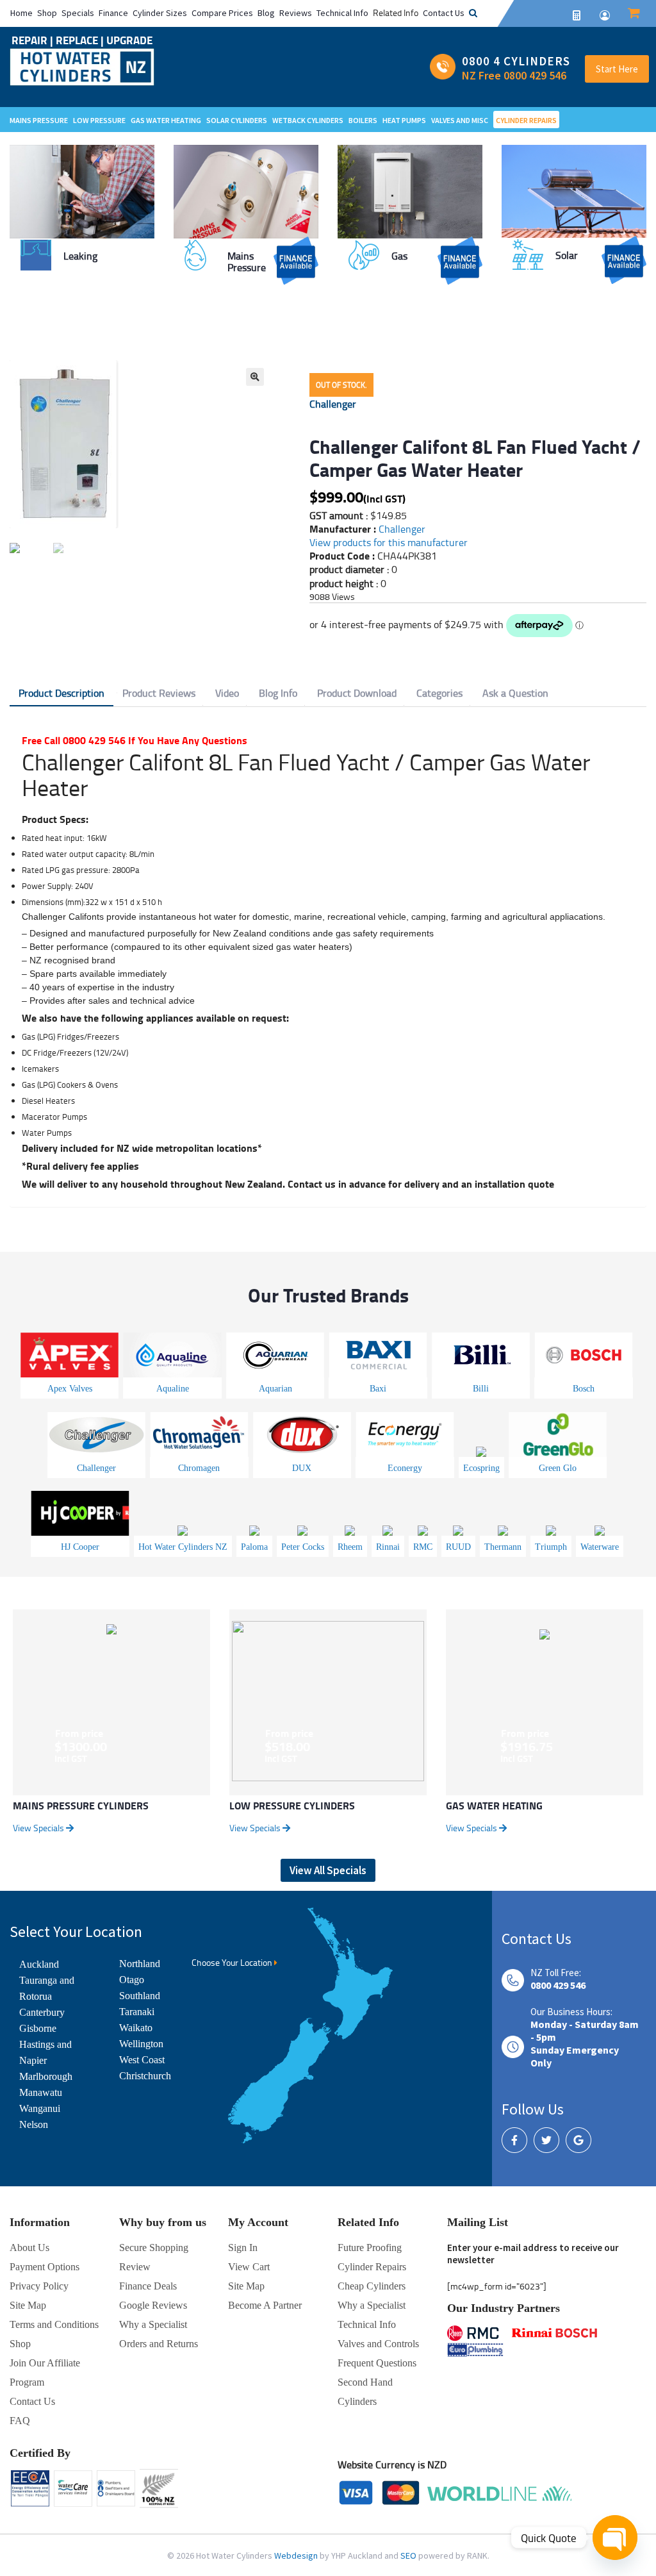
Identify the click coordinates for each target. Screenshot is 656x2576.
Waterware (600, 1547)
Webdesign (297, 2555)
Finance (113, 13)
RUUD (458, 1547)
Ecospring (481, 1468)
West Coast (142, 2060)
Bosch (584, 1389)
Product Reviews (159, 693)
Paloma (254, 1547)
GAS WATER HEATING (494, 1805)
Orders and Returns (159, 2344)
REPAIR (31, 40)
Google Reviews (153, 2305)
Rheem (350, 1547)
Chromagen (199, 1468)
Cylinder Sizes (160, 13)
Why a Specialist (153, 2324)
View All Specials (328, 1870)
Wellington (141, 2044)
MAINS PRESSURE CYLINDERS (81, 1805)
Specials (78, 13)
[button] (255, 377)
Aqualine (173, 1389)
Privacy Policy (39, 2286)
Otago (132, 1980)
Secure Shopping (154, 2248)
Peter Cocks (303, 1547)
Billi (481, 1389)
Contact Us (444, 13)
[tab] (61, 694)
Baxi (378, 1389)
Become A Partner (265, 2305)
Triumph (551, 1547)
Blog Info (278, 693)
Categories (439, 693)
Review (135, 2267)
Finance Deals (148, 2286)
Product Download (357, 693)
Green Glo (558, 1468)
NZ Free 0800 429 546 (514, 75)
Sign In (243, 2248)
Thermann (503, 1547)
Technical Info (342, 13)
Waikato (136, 2028)
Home (21, 13)
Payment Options (45, 2267)
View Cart (249, 2267)
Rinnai (388, 1547)
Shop (47, 13)
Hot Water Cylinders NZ (183, 1547)
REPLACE (78, 40)
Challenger (333, 404)
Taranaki (137, 2012)
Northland (140, 1964)
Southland (140, 1996)
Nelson (34, 2124)
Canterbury (42, 2012)
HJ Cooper (80, 1547)
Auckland (39, 1964)
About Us (29, 2248)
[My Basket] (634, 14)
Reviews (296, 13)
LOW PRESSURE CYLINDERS (292, 1805)
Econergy (405, 1468)
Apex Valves (70, 1389)
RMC (423, 1547)
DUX (302, 1468)
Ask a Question (515, 693)
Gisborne (38, 2028)
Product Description (61, 693)
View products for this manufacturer (389, 542)
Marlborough (46, 2076)
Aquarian (275, 1389)
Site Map (246, 2286)
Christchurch (145, 2076)
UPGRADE (129, 40)
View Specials (39, 1828)
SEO (409, 2555)
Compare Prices (222, 13)
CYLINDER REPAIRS (526, 120)
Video (227, 693)
